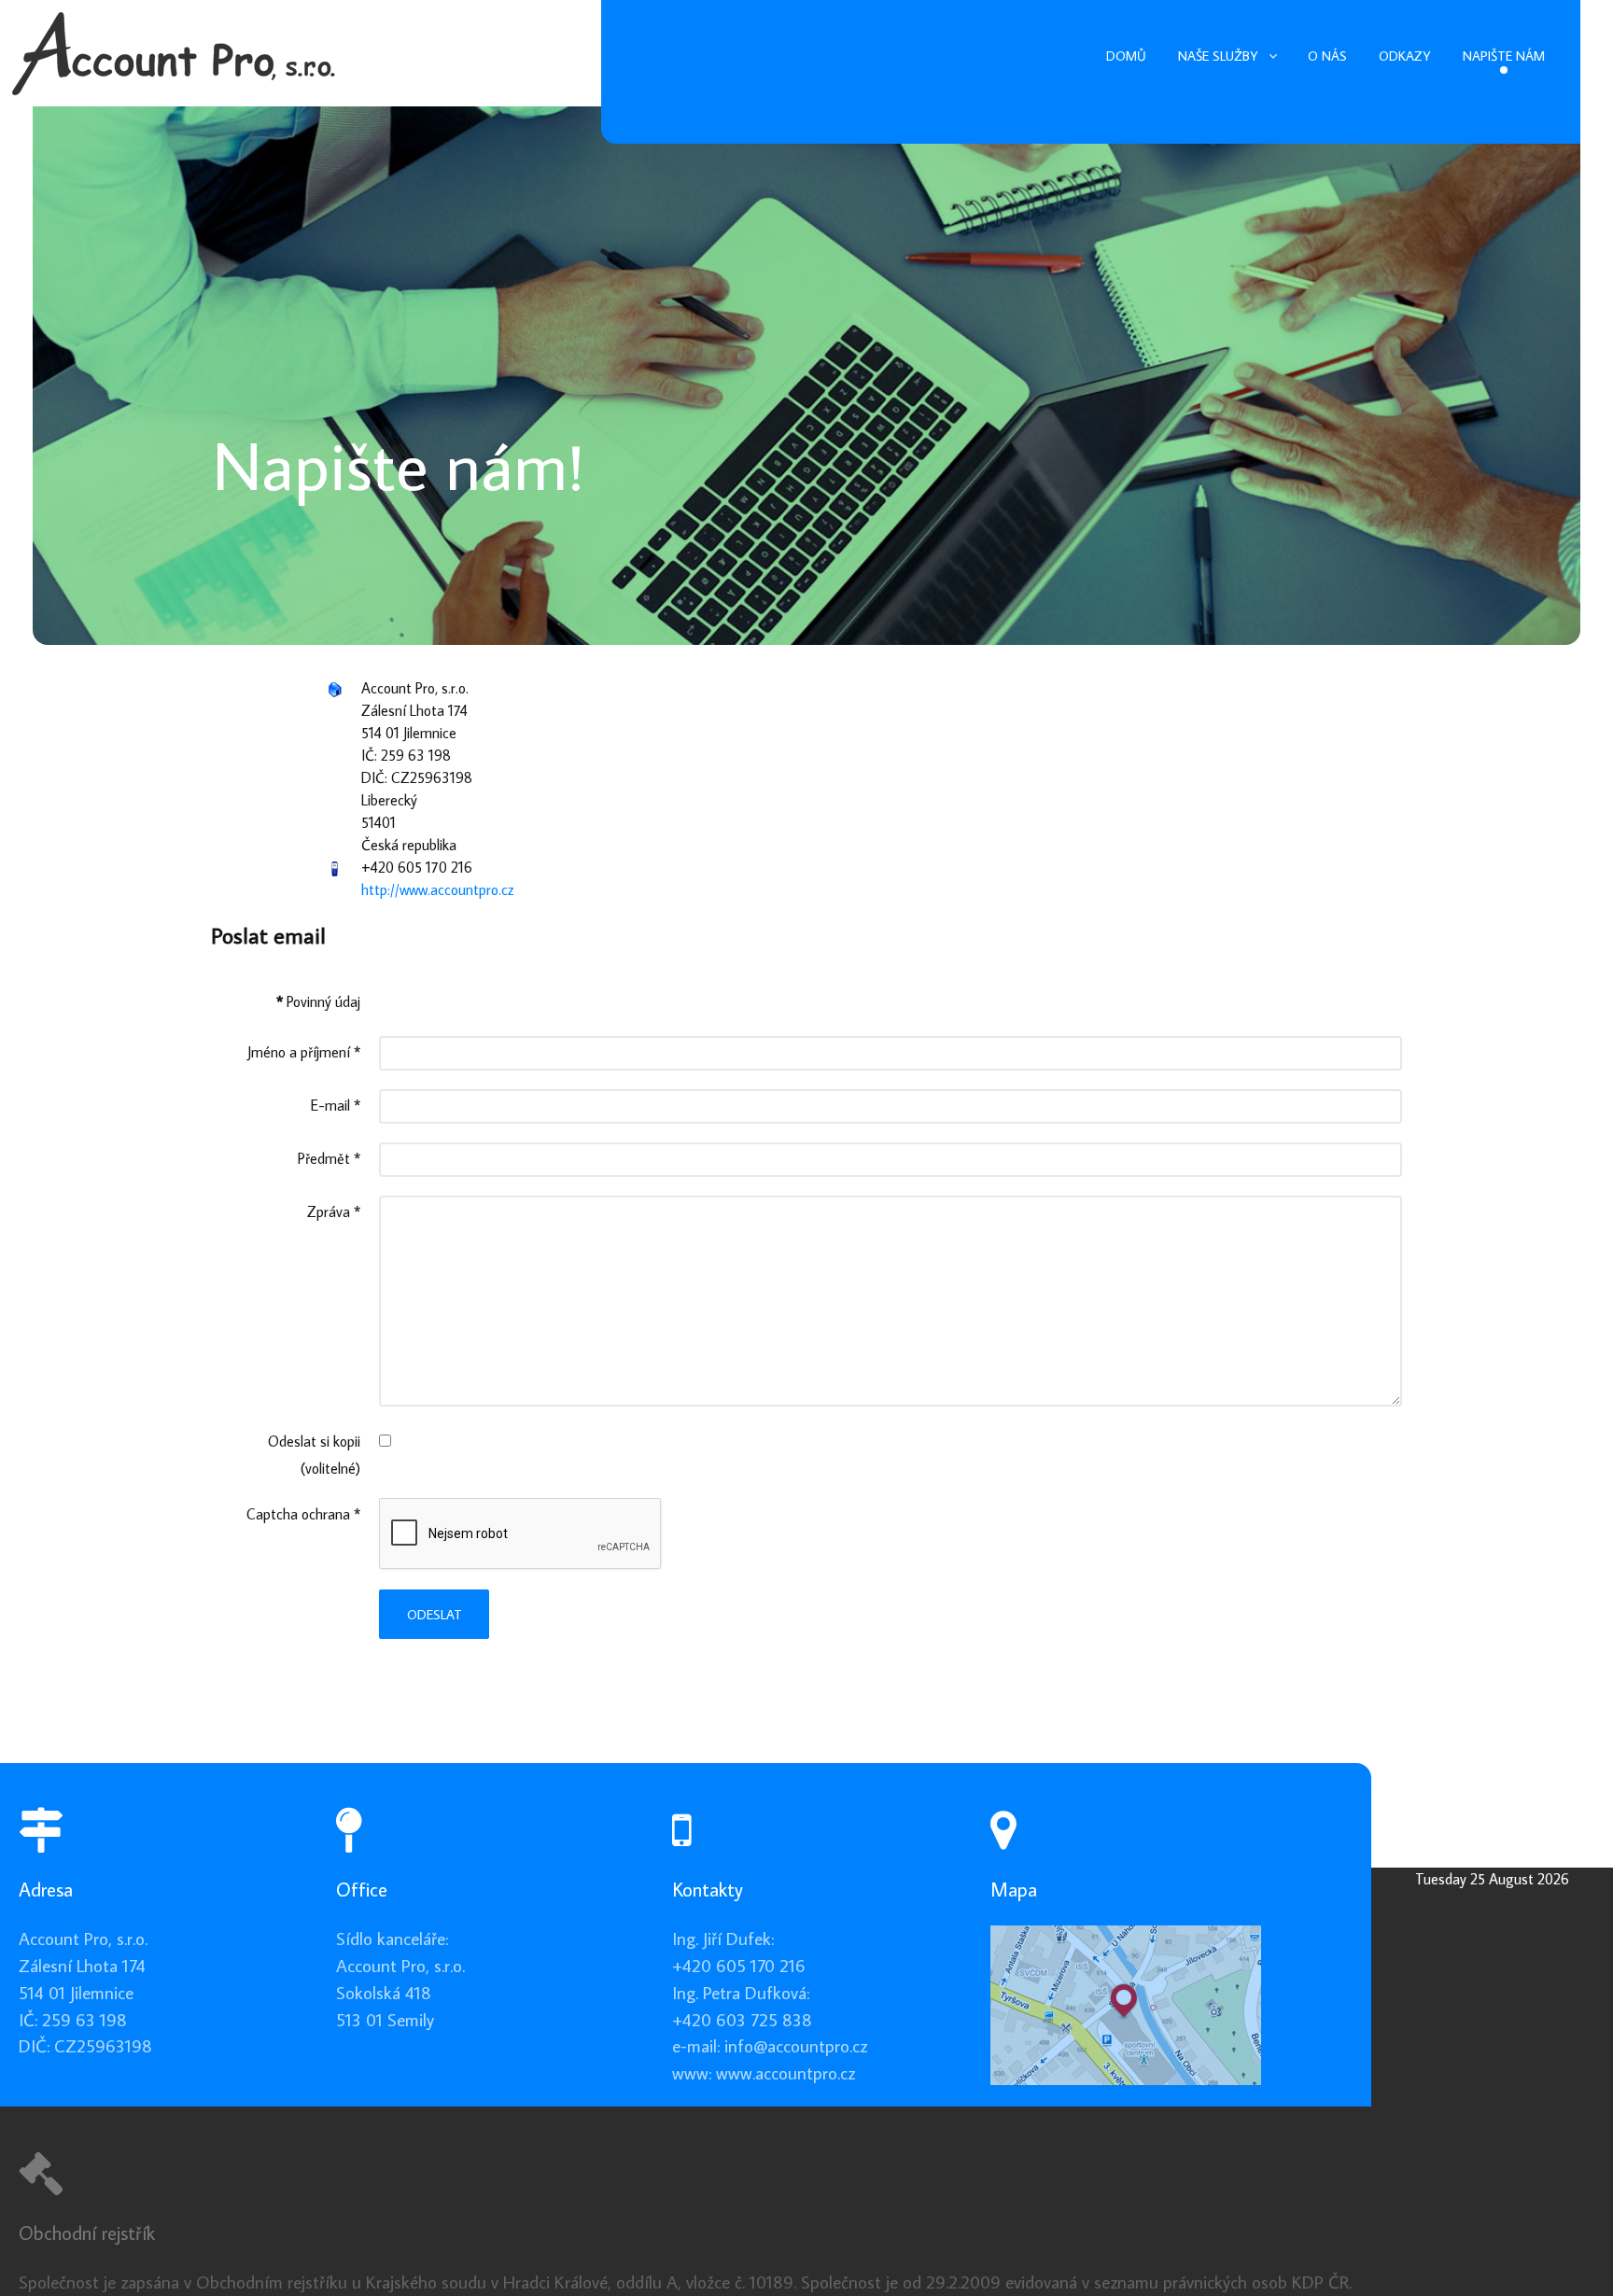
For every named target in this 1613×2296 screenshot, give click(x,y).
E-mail (336, 1105)
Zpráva (334, 1211)
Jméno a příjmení (304, 1052)
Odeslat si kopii (314, 1441)
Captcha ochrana (303, 1514)
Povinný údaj (318, 1001)
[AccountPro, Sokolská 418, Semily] (1126, 2002)
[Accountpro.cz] (174, 46)
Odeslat (435, 1614)
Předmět (329, 1158)
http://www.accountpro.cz (438, 889)
